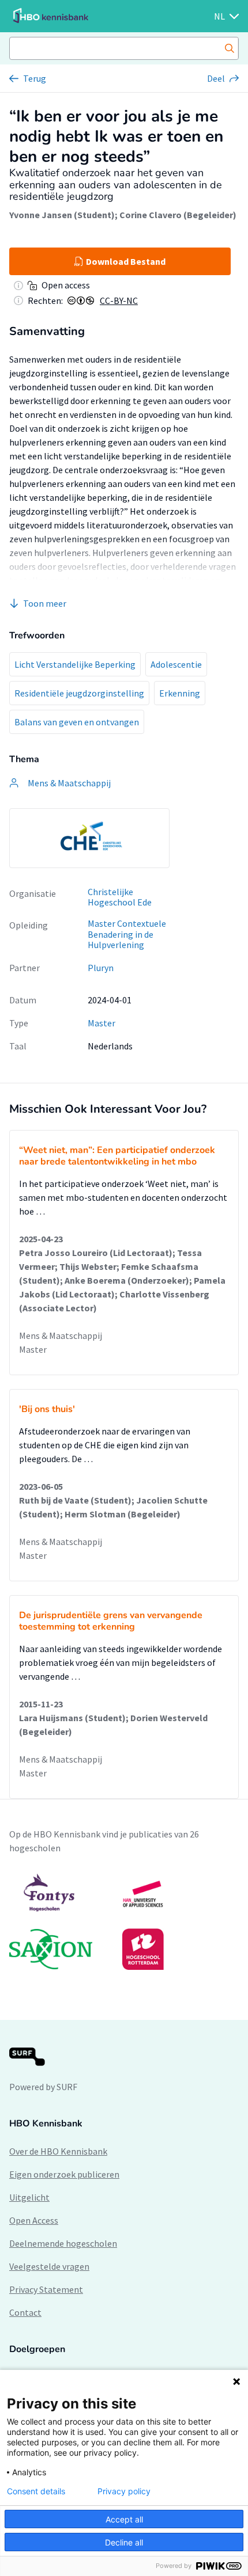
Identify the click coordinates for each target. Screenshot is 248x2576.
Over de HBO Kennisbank (58, 2151)
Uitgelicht (29, 2197)
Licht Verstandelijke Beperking (75, 664)
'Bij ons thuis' (47, 1409)
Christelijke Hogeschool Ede (120, 897)
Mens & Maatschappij (61, 1335)
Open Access (34, 2220)
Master (102, 1023)
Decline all (124, 2542)
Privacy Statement (46, 2289)
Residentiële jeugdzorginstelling (79, 693)
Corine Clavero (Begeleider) (178, 215)
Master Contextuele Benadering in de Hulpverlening (127, 934)
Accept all (124, 2519)
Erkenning (180, 693)
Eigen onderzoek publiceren (64, 2174)
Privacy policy (124, 2491)
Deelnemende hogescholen (63, 2243)
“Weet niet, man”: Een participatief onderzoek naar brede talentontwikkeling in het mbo (117, 1156)
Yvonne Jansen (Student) (62, 215)
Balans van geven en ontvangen (77, 722)
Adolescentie (176, 664)
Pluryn (101, 968)
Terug (35, 78)
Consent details (36, 2491)
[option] (89, 838)
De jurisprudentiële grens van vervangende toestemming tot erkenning (111, 1621)
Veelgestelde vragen (49, 2266)
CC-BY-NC (119, 300)
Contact (25, 2312)
